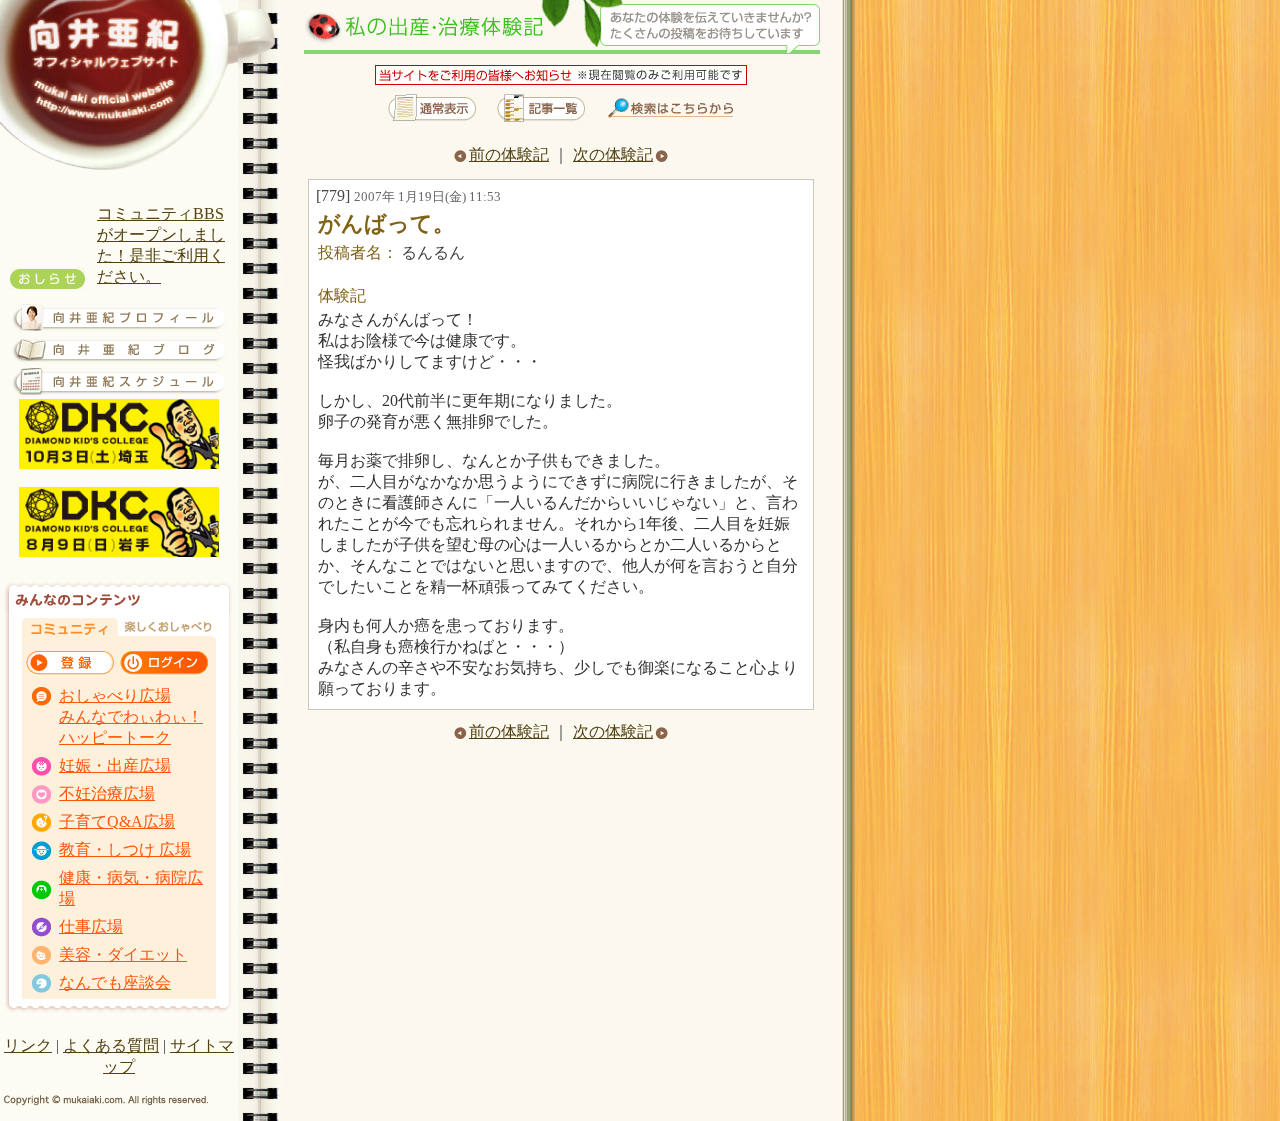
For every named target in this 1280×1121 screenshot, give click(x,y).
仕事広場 (91, 926)
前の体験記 (509, 154)
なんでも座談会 (115, 982)
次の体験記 (613, 154)
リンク (28, 1045)
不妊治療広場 (107, 793)
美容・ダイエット (123, 954)
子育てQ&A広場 (117, 821)
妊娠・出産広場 (115, 765)
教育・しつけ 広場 (125, 849)
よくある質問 (111, 1045)
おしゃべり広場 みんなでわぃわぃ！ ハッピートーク (131, 716)
